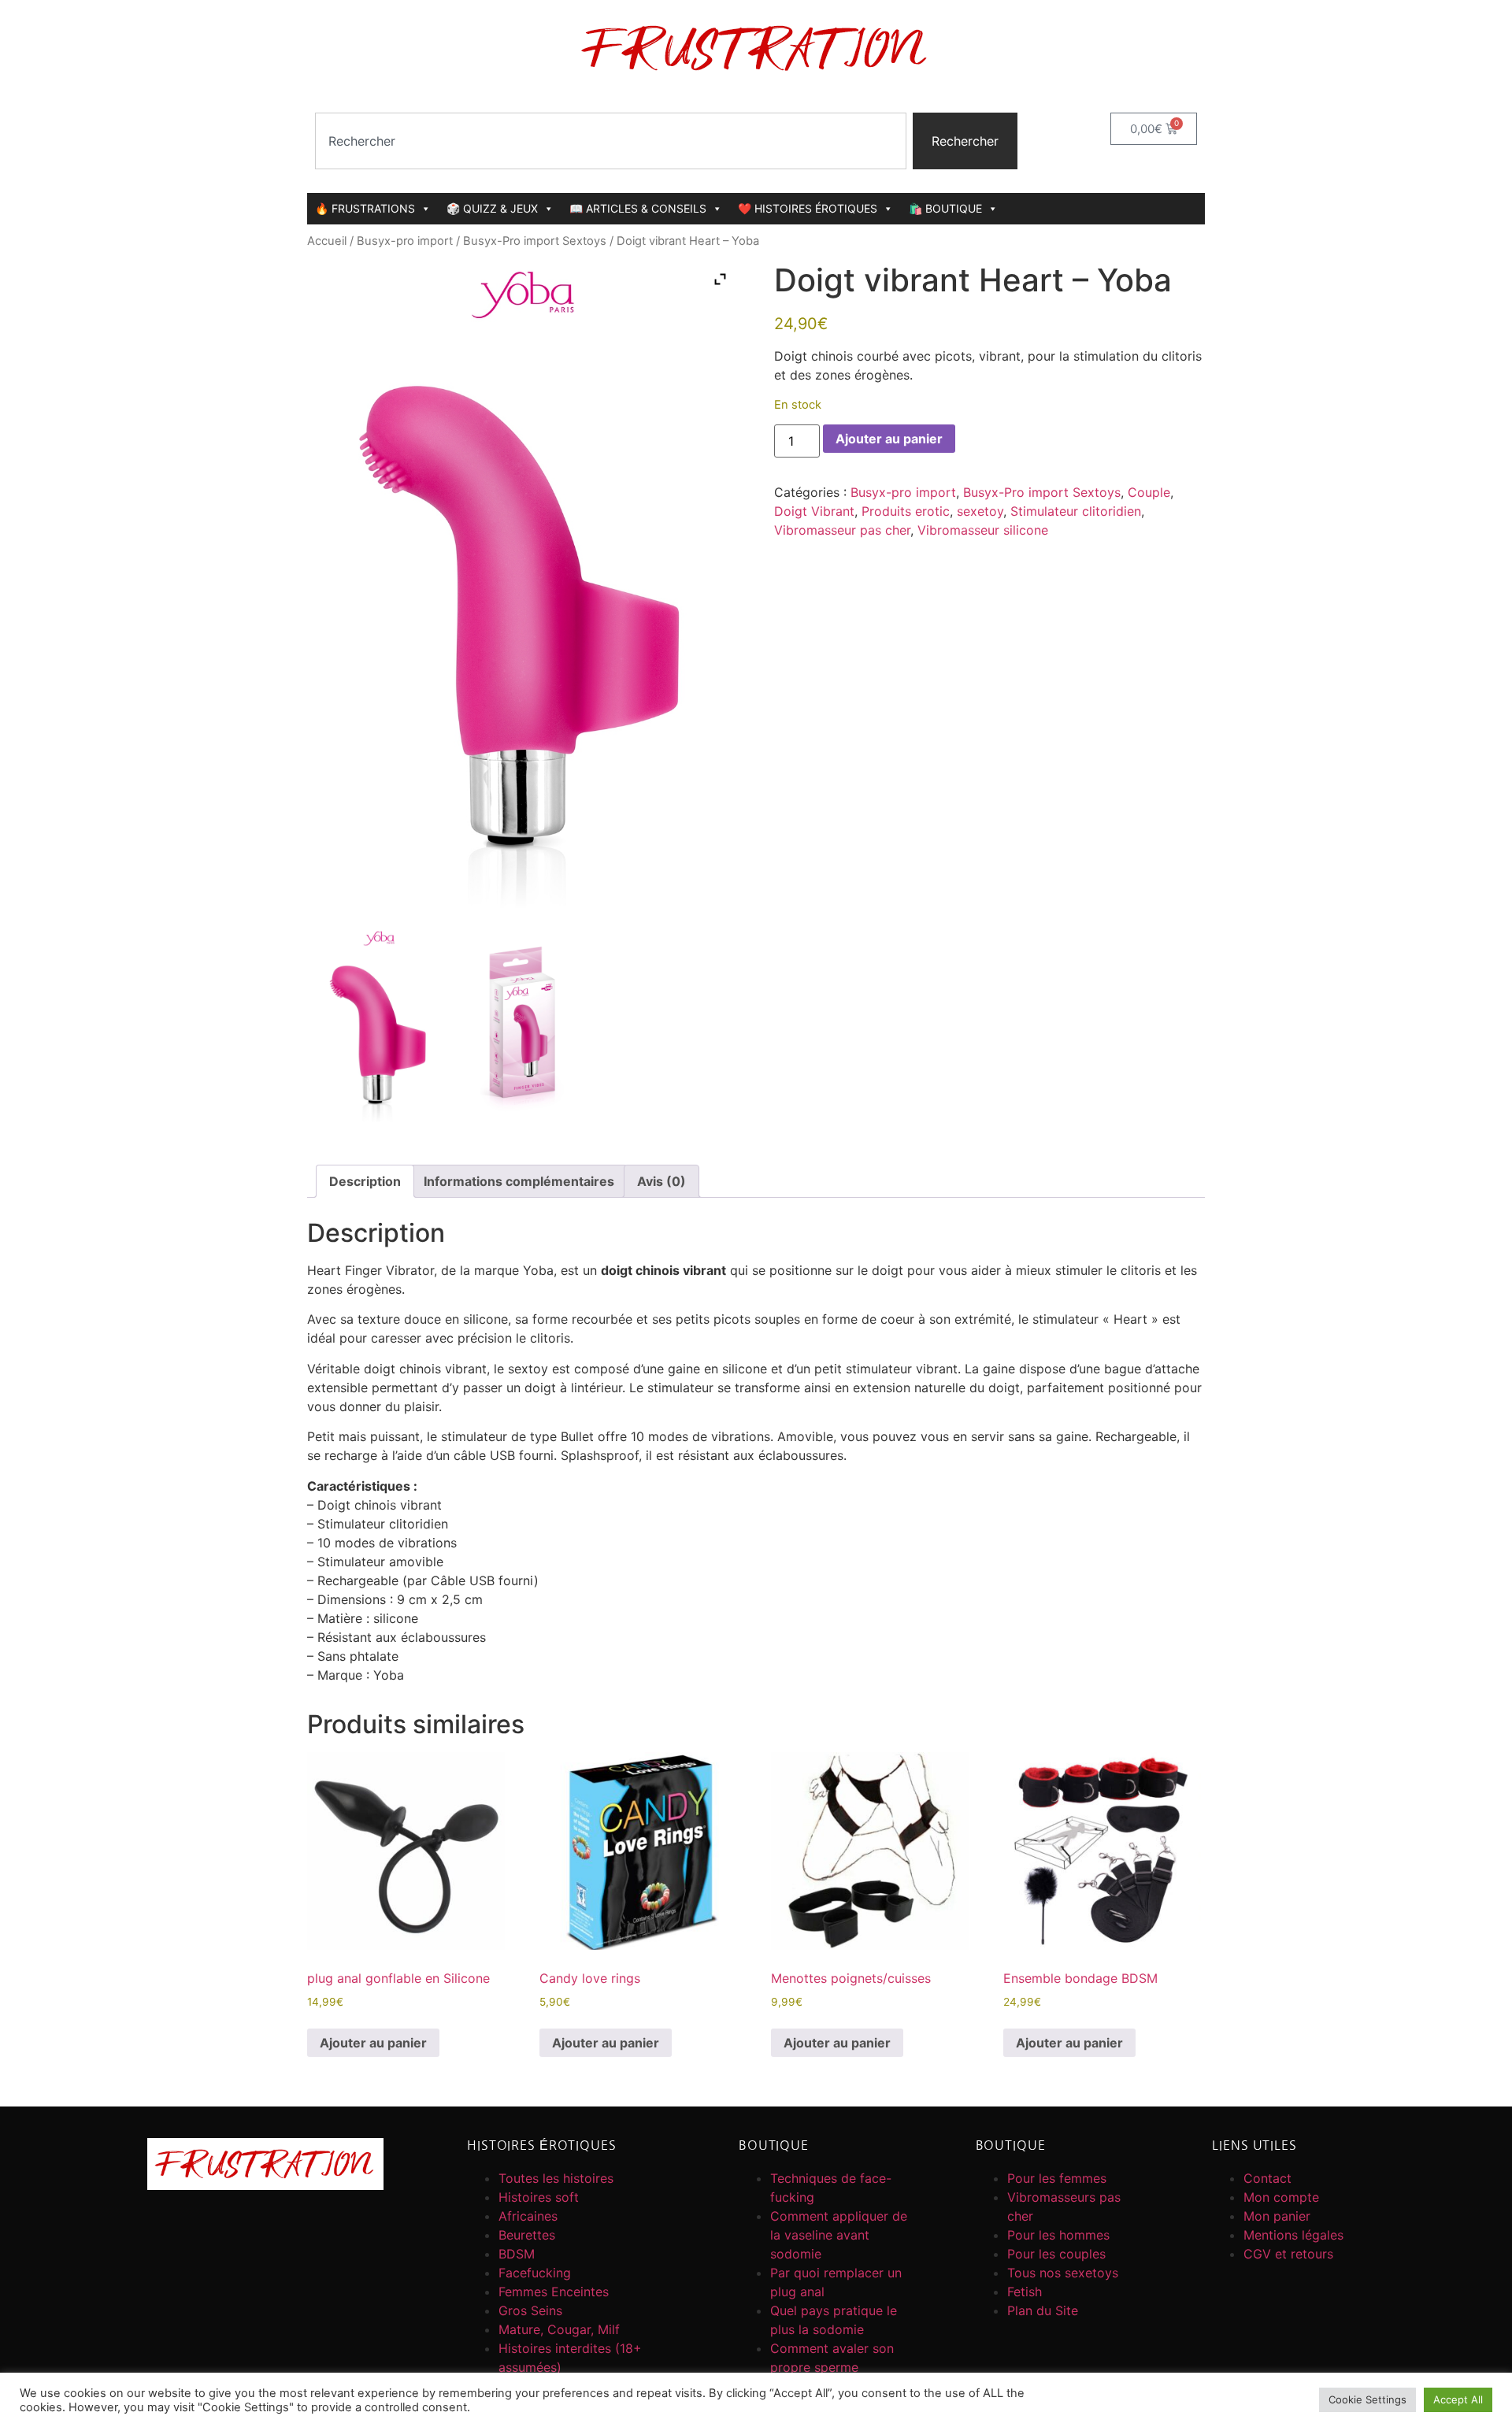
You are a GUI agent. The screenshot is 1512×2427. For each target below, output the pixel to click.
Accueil (327, 241)
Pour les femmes (1057, 2178)
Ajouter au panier (889, 439)
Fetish (1025, 2292)
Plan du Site (1043, 2310)
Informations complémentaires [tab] (519, 1181)
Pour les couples (1056, 2254)
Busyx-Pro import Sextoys (535, 241)
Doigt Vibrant (814, 511)
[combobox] (611, 141)
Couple (1149, 492)
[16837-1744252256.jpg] (379, 1025)
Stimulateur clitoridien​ (1076, 511)
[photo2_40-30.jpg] (522, 1025)
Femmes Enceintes (554, 2292)
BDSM (517, 2254)
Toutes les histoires (556, 2178)
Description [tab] (365, 1181)
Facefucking (535, 2273)
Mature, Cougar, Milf (559, 2329)
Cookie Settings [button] (1367, 2399)
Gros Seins (530, 2310)
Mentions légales (1293, 2235)
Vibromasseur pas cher (842, 530)
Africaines (528, 2216)
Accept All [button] (1458, 2399)
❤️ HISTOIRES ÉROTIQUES (808, 208)
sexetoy (980, 511)
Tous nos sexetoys (1063, 2273)
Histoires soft (539, 2197)
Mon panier (1277, 2216)
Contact (1267, 2178)
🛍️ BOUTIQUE (945, 208)
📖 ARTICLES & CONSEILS (638, 208)
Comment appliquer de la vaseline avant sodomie (839, 2235)
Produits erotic (906, 511)
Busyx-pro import (405, 241)
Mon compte (1281, 2197)
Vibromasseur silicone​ (983, 530)
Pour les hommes (1058, 2235)
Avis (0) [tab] (661, 1181)
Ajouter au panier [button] (373, 2043)
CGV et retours (1288, 2254)
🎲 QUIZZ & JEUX (492, 208)
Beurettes (527, 2235)
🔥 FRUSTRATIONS (365, 208)
